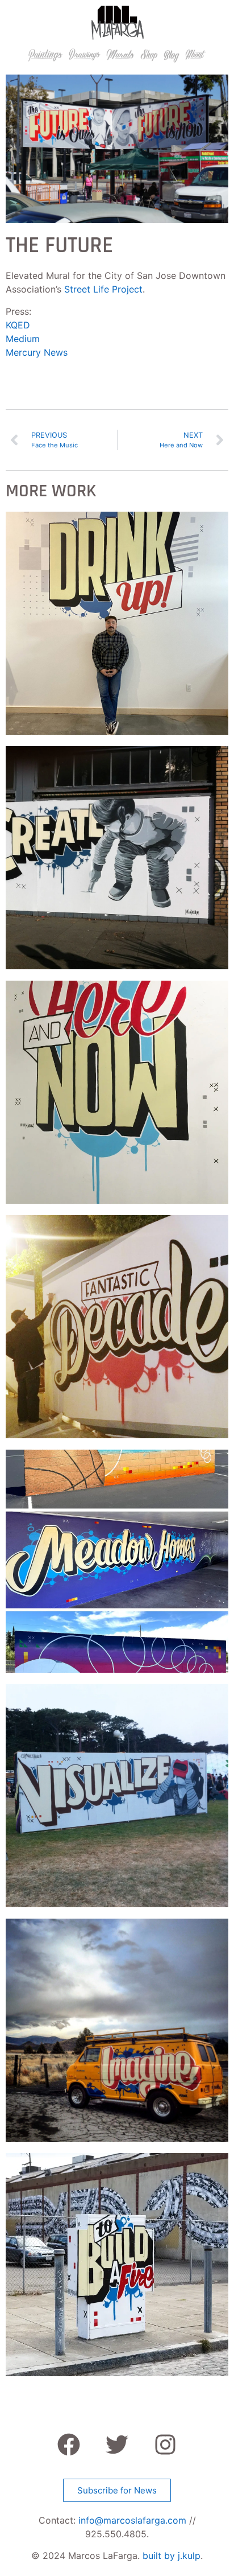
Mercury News (37, 352)
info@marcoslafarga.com (132, 2520)
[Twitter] (117, 2445)
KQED (18, 325)
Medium (23, 339)
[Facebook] (69, 2445)
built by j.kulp (172, 2556)
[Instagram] (165, 2445)
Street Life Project (103, 289)
